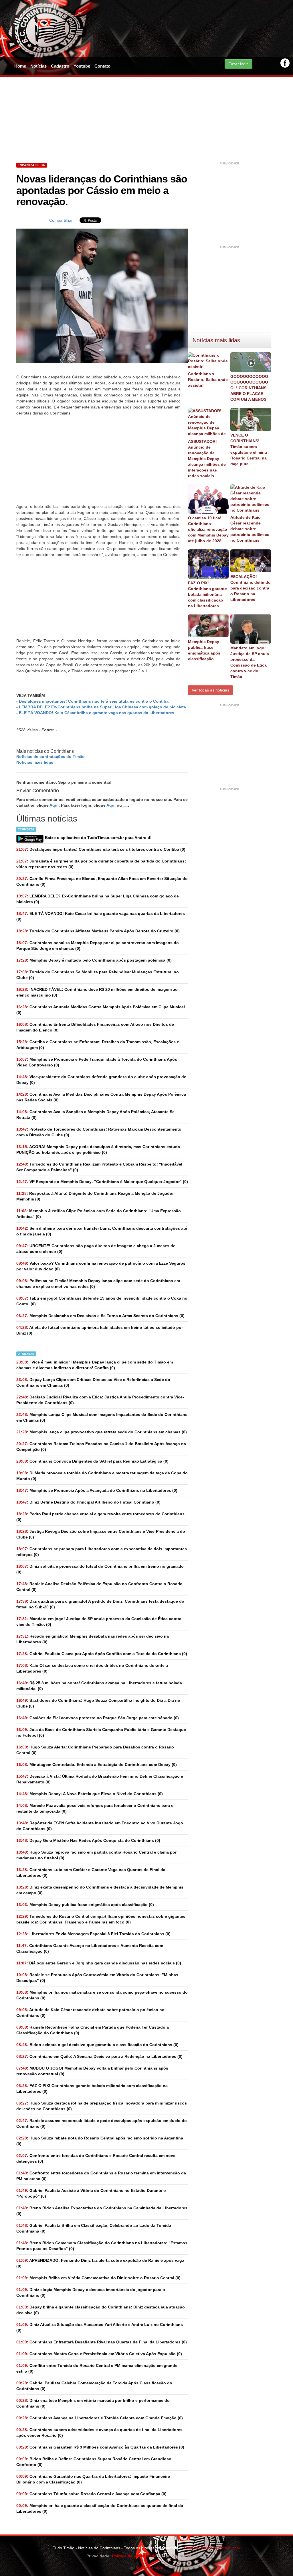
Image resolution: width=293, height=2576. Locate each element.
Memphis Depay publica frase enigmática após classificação (204, 650)
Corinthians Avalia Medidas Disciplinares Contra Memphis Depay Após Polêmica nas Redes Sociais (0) (101, 1097)
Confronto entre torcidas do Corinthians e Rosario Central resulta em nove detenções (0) (96, 2158)
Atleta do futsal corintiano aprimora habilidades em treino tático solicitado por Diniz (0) (100, 1330)
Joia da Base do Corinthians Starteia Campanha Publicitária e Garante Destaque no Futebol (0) (101, 1732)
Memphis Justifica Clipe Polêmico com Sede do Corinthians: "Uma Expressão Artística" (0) (99, 1214)
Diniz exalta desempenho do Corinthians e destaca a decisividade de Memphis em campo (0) (100, 1890)
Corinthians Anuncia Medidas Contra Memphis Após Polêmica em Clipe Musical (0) (101, 1010)
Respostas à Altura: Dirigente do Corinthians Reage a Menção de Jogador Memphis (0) (95, 1196)
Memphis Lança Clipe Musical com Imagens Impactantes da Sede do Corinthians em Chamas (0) (102, 1417)
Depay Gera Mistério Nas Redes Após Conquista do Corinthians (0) (88, 1840)
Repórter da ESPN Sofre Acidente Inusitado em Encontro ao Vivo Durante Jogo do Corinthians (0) (100, 1826)
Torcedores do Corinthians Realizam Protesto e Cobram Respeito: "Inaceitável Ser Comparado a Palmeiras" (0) (99, 1167)
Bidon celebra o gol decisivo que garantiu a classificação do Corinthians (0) (97, 2045)
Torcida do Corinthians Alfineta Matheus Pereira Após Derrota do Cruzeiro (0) (98, 931)
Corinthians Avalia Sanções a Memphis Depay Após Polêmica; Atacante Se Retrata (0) (95, 1115)
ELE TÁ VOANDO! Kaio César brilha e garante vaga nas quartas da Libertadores (97, 713)
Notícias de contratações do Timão (51, 757)
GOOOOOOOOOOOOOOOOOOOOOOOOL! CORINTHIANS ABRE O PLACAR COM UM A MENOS (249, 388)
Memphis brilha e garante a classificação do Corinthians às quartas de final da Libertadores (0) (100, 2508)
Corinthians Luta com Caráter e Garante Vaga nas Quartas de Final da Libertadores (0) (91, 1872)
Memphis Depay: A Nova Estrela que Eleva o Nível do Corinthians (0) (90, 1794)
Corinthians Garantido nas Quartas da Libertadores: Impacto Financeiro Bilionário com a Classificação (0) (93, 2479)
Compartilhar (61, 220)
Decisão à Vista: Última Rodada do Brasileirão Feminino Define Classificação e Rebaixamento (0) (100, 1779)
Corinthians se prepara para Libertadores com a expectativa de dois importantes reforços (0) (102, 1552)
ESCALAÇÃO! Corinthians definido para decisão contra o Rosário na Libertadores (251, 588)
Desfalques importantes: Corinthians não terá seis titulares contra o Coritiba (94, 701)
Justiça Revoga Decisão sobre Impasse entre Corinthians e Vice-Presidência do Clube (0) (101, 1534)
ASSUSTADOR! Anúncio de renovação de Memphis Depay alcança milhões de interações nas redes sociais (207, 459)
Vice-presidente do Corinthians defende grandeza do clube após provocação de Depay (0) (101, 1080)
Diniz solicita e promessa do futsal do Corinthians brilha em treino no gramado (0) (100, 1569)
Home (20, 66)
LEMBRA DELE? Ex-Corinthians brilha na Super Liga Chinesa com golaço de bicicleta (102, 707)
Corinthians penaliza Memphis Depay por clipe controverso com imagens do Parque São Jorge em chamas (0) (98, 946)
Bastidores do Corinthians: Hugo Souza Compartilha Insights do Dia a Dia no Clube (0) (98, 1703)
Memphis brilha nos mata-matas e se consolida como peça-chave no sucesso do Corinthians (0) (102, 1995)
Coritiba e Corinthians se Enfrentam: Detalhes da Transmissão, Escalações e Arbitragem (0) (98, 1045)
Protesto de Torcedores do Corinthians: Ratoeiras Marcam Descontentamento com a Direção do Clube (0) (99, 1132)
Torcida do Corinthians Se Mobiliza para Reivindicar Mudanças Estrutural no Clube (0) (98, 975)
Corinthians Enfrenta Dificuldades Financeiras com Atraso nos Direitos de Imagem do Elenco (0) (95, 1027)
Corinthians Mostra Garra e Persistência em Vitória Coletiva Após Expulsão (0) (99, 2354)
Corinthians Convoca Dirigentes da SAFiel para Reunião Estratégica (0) (92, 1461)
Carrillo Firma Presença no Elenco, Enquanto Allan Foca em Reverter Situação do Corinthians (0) (102, 881)
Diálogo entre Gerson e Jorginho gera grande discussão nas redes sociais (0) (99, 1963)
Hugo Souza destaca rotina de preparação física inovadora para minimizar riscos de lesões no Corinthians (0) (102, 2106)
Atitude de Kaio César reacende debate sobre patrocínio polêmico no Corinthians (250, 529)
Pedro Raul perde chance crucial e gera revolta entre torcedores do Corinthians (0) (100, 1517)
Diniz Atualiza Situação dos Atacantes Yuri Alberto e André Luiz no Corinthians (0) (100, 2327)
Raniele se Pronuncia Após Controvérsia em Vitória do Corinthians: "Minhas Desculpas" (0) (97, 1978)
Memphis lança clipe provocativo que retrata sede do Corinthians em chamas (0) (102, 1432)
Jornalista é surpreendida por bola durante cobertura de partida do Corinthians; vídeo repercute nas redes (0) (101, 864)
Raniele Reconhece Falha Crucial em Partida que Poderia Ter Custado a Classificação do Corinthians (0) (93, 2030)
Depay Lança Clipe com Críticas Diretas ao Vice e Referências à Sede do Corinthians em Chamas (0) (93, 1382)
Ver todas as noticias (210, 690)
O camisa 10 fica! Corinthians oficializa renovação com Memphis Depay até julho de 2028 (208, 529)
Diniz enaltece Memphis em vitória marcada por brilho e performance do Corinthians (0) (93, 2403)
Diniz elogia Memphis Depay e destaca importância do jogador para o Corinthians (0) (91, 2292)
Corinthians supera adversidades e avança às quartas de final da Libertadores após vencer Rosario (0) (99, 2432)
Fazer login (238, 64)
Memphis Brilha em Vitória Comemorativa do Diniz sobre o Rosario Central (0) (98, 2278)
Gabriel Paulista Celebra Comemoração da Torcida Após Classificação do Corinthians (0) (94, 2386)
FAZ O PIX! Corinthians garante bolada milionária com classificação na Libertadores (207, 594)
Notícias (38, 66)
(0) (101, 849)
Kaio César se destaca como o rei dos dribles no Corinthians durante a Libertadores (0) (92, 1668)
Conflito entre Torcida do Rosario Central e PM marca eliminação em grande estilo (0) (97, 2368)
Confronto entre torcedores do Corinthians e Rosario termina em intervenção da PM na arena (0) (101, 2176)
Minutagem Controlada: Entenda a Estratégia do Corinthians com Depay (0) (97, 1765)
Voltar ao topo (149, 2567)
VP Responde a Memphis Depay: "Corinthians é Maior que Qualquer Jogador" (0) (102, 1182)
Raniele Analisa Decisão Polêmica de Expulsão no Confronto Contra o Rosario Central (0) (99, 1587)
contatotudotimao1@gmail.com (212, 2548)
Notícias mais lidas (35, 762)
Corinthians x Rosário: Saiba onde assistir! (208, 380)
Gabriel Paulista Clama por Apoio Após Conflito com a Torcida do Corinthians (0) (102, 1654)
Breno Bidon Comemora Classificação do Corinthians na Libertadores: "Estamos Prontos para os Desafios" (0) (102, 2246)
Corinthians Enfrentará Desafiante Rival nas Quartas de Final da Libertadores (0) (102, 2342)
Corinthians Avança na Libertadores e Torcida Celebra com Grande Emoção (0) (100, 2418)
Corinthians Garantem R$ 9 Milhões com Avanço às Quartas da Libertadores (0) (100, 2447)
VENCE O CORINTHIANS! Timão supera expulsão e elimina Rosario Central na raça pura (249, 449)
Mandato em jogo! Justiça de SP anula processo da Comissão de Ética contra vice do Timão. (250, 662)
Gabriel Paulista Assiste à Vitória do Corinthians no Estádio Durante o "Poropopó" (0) (91, 2193)
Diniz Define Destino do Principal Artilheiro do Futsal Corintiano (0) (88, 1502)
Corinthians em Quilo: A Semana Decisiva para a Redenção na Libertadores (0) (99, 2056)
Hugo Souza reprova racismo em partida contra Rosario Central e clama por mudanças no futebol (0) (96, 1855)
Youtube (82, 66)
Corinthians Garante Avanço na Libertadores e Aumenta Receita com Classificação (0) (90, 1948)
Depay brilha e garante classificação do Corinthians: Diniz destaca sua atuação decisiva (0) (101, 2310)
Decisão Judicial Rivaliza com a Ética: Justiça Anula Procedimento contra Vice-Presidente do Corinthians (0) (100, 1400)
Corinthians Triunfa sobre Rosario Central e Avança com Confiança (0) (91, 2494)
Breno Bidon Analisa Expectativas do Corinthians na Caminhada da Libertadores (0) (102, 2211)
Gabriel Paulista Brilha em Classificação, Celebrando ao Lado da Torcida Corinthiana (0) (94, 2228)
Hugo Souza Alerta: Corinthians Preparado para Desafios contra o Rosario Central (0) (95, 1750)
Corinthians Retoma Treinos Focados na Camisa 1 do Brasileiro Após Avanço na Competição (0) (101, 1447)
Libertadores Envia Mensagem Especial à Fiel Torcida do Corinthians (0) (93, 1934)
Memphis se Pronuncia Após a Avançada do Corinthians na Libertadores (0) (97, 1490)
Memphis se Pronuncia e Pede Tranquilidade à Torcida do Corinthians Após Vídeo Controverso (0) (97, 1062)
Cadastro (60, 66)
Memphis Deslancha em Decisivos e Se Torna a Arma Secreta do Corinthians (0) (100, 1316)
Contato (102, 66)
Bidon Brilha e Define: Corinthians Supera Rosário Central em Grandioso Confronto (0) (94, 2462)
